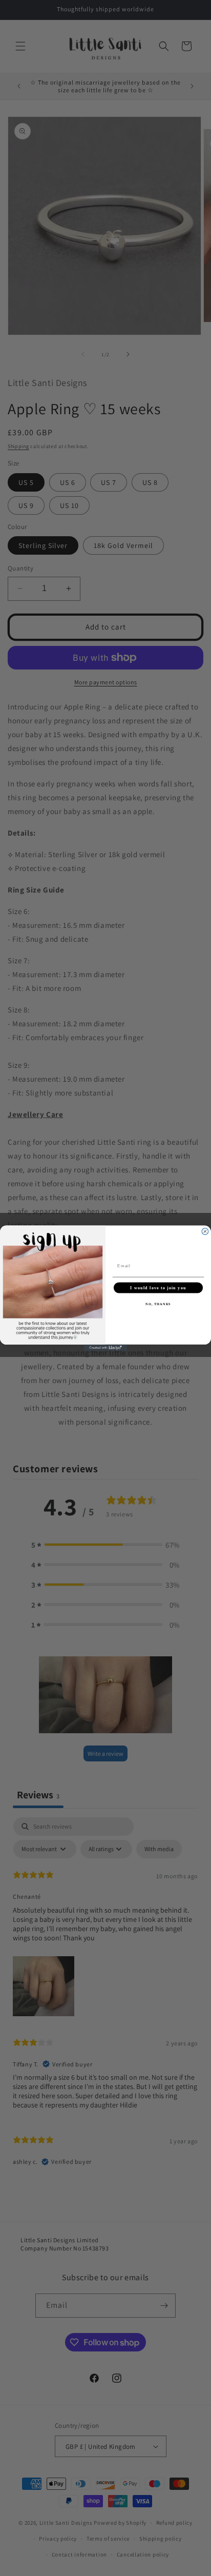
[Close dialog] (205, 1231)
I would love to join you (158, 1287)
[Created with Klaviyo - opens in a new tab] (106, 1347)
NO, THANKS (158, 1304)
